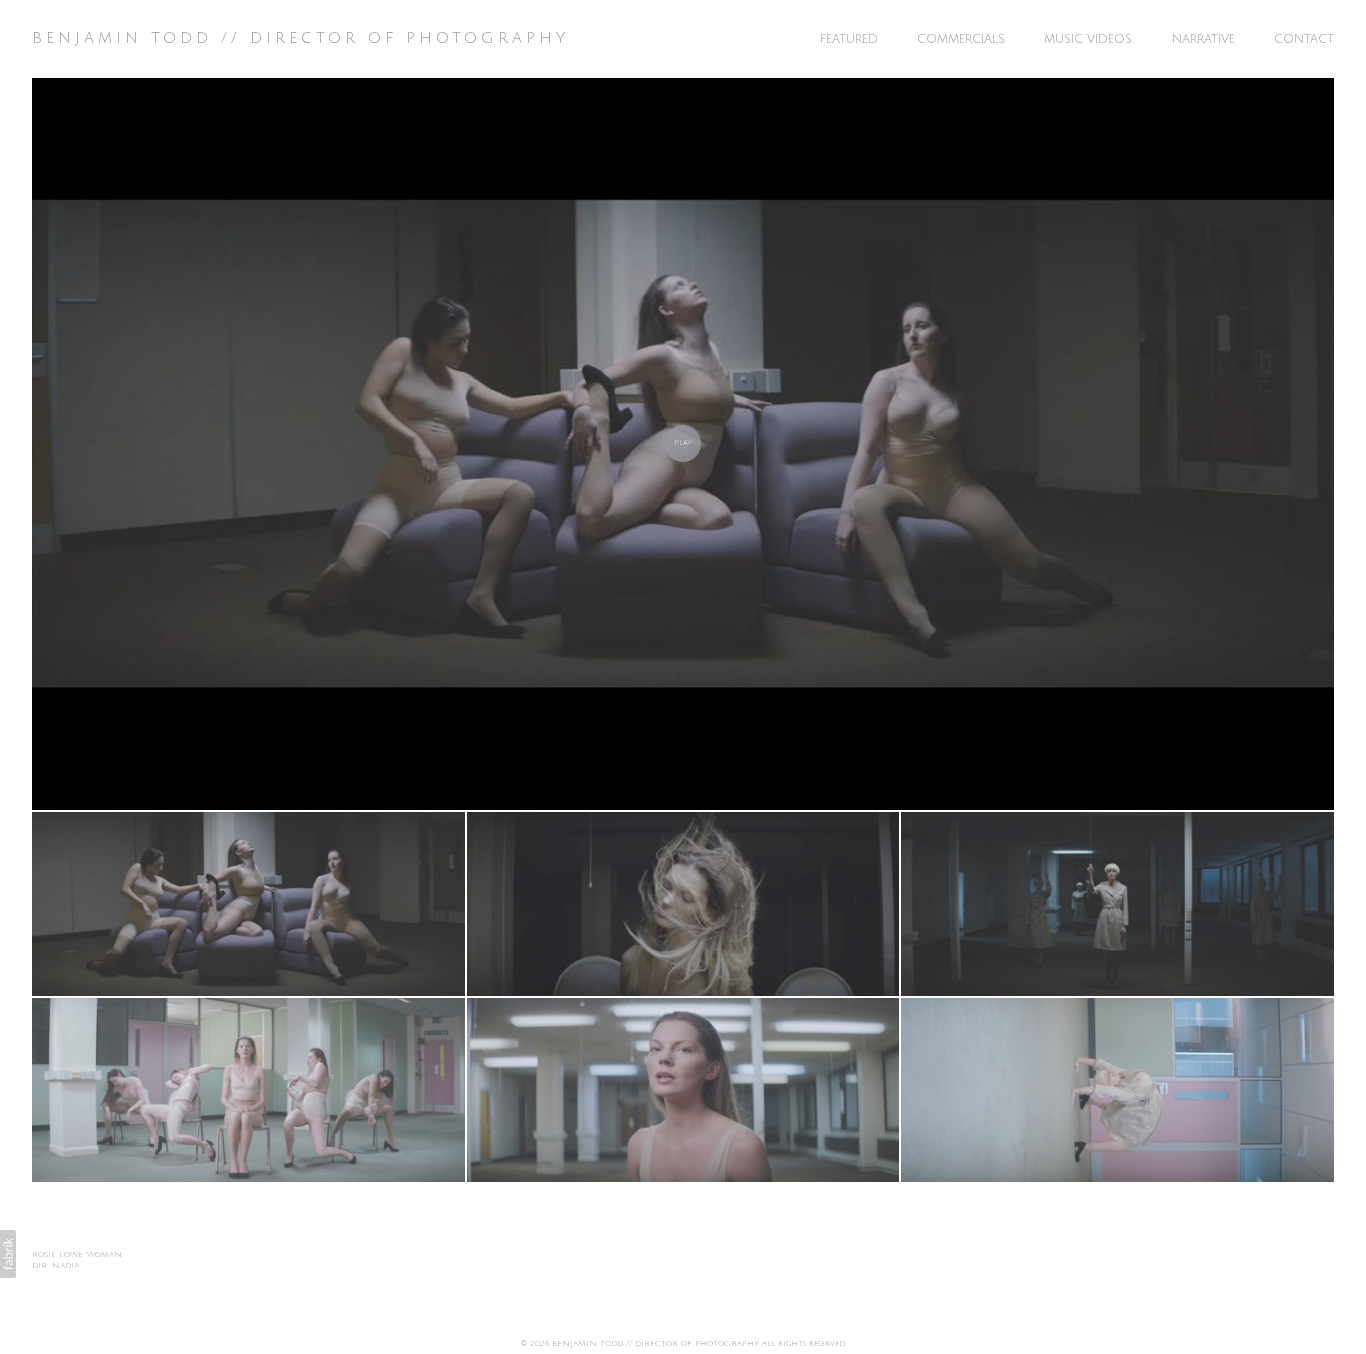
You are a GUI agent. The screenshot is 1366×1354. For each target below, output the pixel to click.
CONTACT (1304, 39)
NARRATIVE (1203, 39)
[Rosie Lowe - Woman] (683, 444)
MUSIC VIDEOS (1088, 39)
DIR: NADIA (55, 1265)
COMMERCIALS (961, 39)
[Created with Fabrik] (8, 1254)
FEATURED (849, 39)
